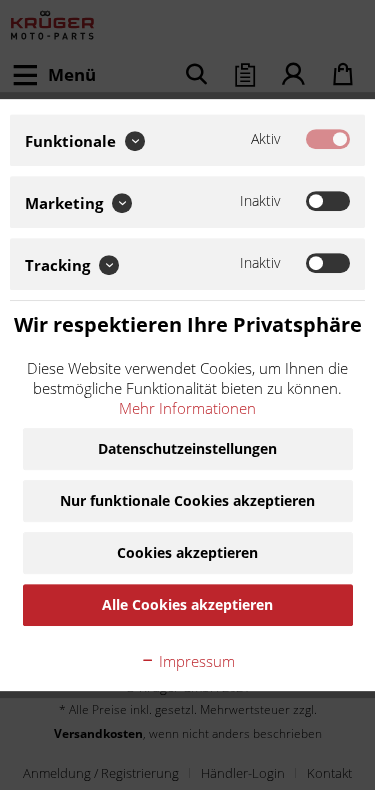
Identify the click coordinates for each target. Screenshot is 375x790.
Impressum (195, 661)
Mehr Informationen (187, 408)
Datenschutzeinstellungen (187, 448)
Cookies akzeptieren (187, 552)
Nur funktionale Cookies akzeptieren (187, 500)
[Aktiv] (328, 139)
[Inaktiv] (328, 201)
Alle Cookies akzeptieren (187, 604)
